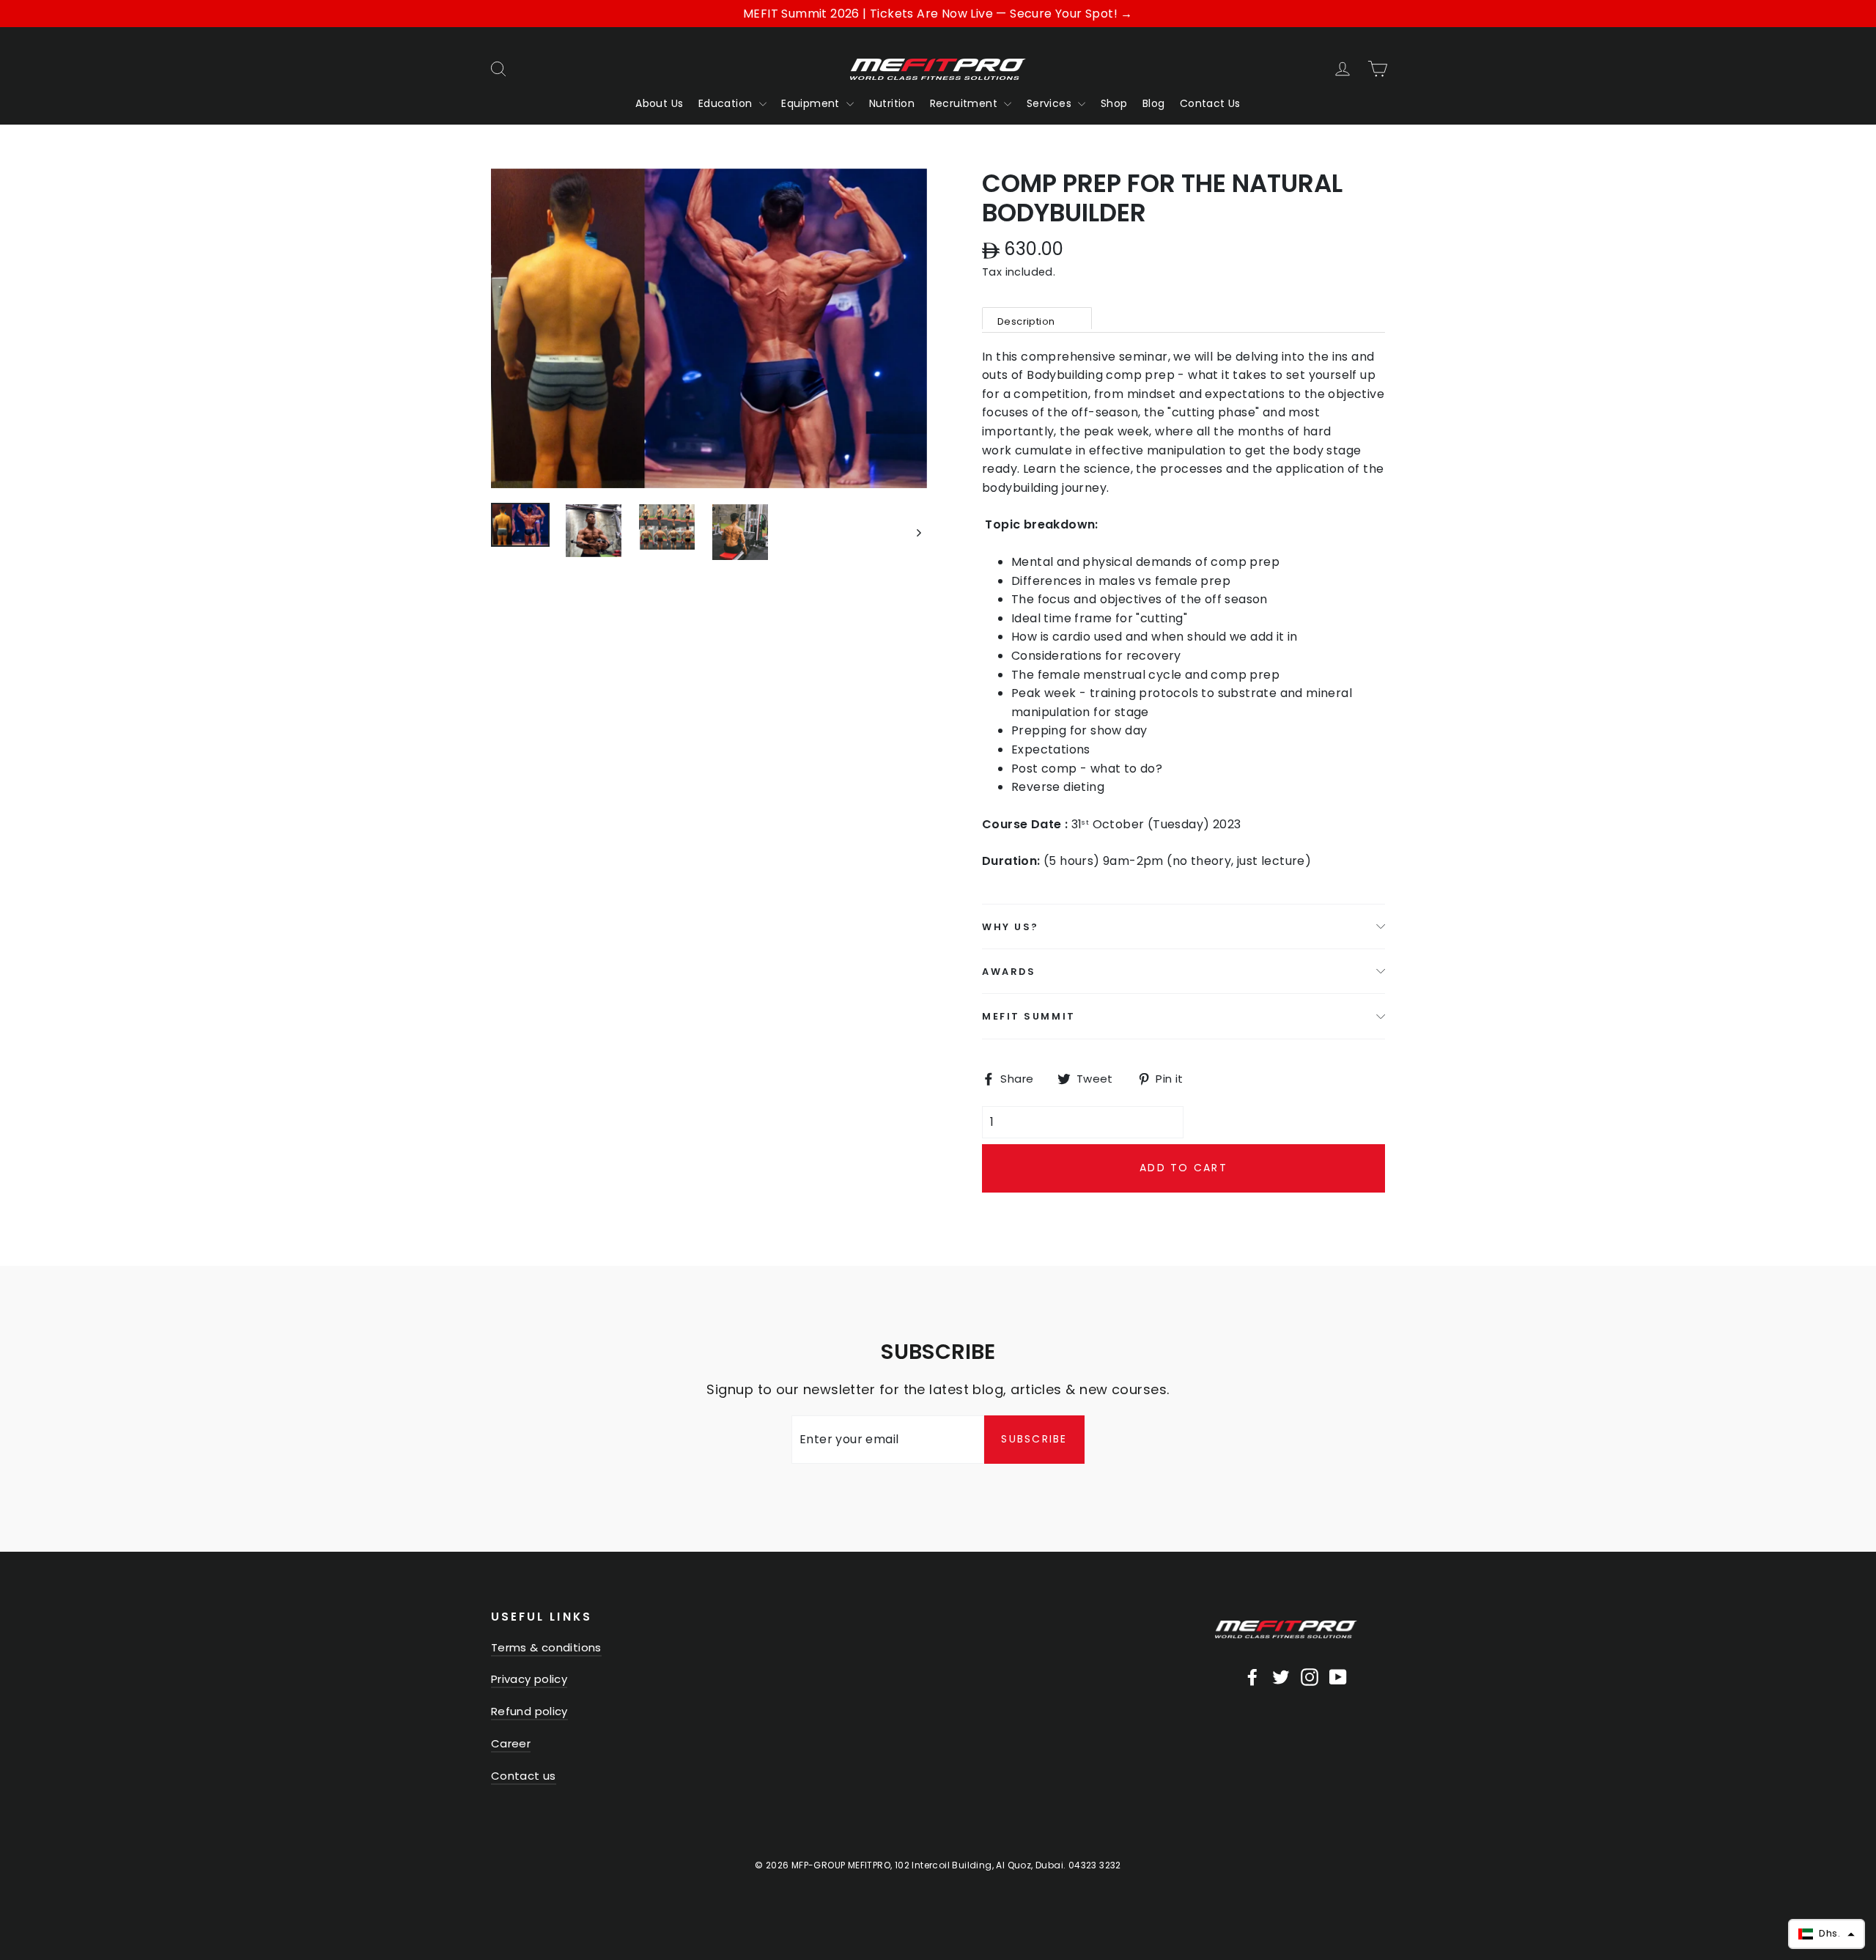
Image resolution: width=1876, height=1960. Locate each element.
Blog (1154, 103)
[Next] (918, 532)
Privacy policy (529, 1679)
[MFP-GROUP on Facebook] (1252, 1676)
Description (1026, 321)
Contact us (524, 1776)
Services (1051, 103)
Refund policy (529, 1711)
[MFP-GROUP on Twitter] (1281, 1676)
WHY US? (1011, 927)
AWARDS (1009, 972)
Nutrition (892, 103)
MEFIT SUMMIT (1029, 1016)
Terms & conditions (546, 1647)
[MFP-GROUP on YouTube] (1338, 1676)
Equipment (812, 103)
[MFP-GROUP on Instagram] (1310, 1676)
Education (727, 103)
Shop (1114, 103)
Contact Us (1210, 103)
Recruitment (965, 103)
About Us (659, 103)
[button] (1827, 1934)
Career (511, 1743)
